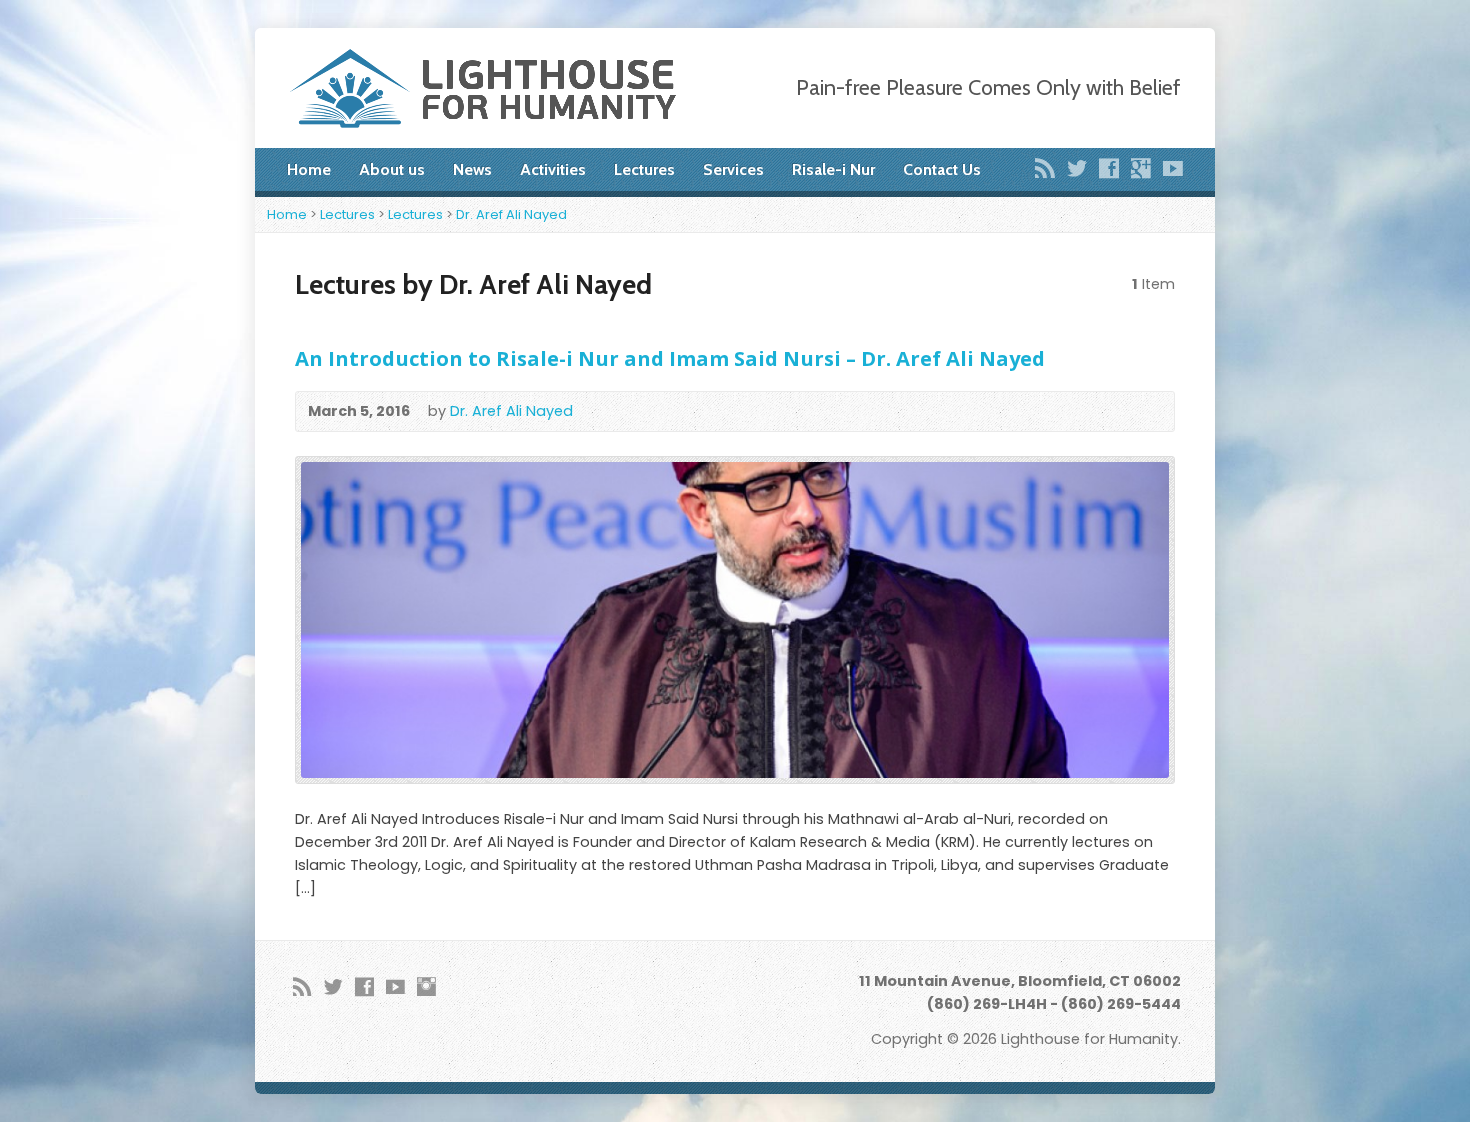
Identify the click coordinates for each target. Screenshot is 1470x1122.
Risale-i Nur (833, 169)
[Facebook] (1109, 168)
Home (309, 169)
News (472, 169)
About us (392, 169)
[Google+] (1141, 168)
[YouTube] (1173, 168)
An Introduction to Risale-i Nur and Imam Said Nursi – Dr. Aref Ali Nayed (670, 358)
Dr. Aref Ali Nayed (511, 214)
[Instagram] (426, 986)
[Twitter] (1077, 168)
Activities (553, 169)
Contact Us (942, 169)
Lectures (644, 169)
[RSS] (1045, 168)
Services (733, 169)
